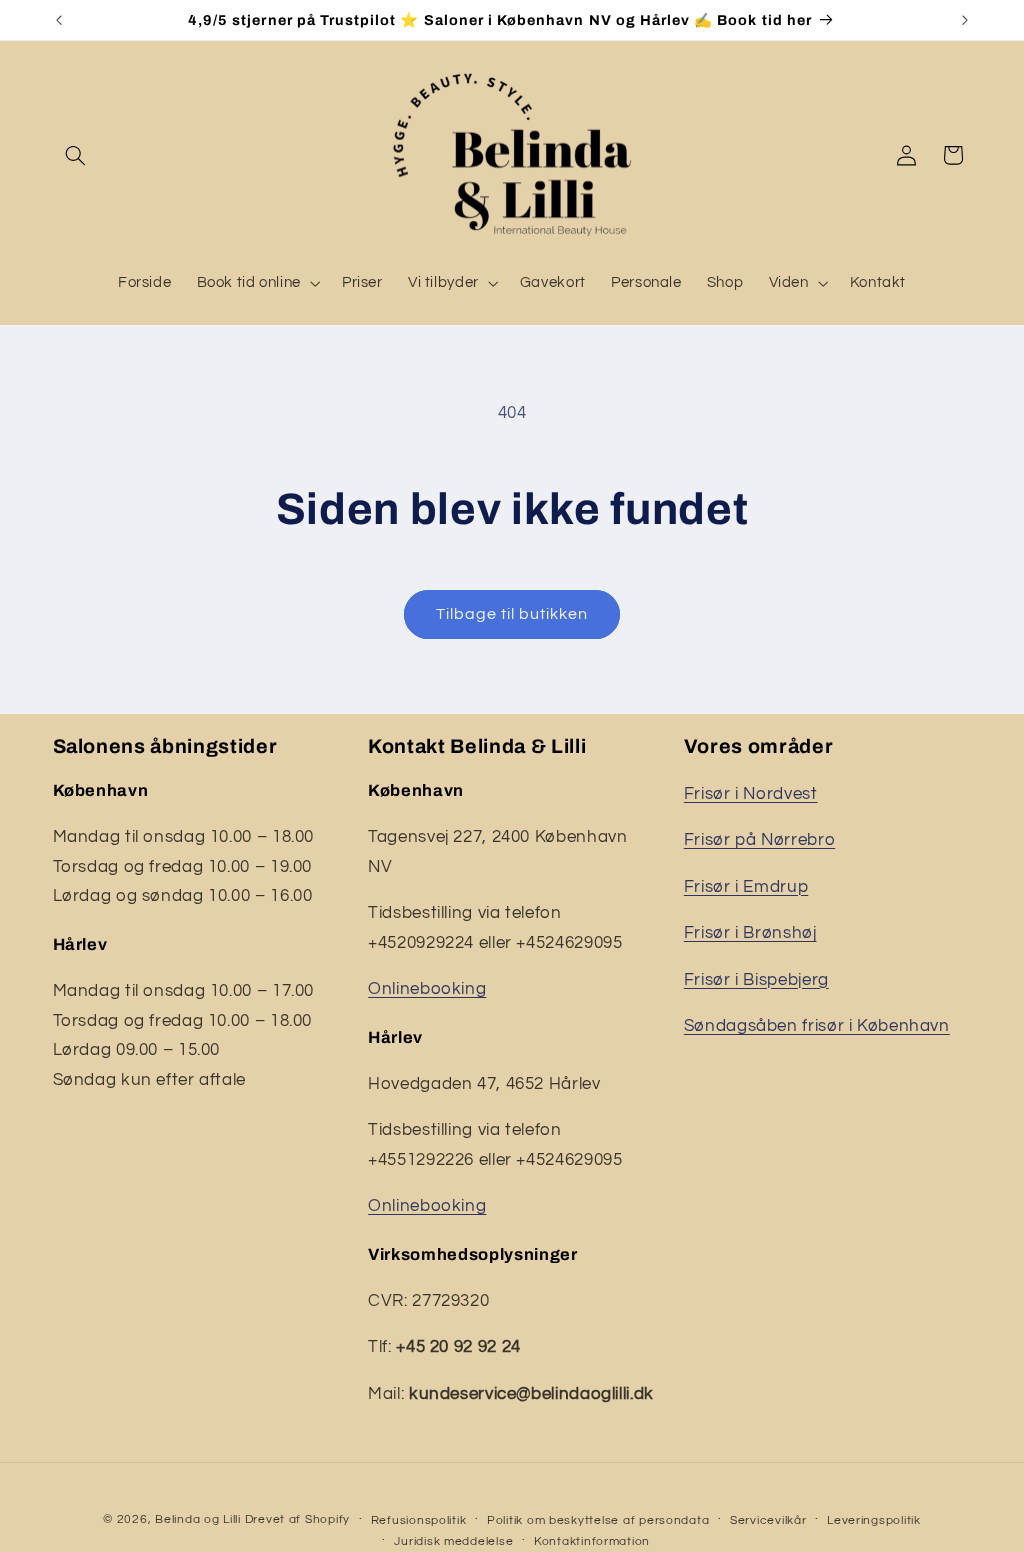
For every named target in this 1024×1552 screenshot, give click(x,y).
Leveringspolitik (874, 1520)
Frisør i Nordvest (751, 794)
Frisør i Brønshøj (750, 933)
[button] (76, 155)
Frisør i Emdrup (746, 887)
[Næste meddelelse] (965, 20)
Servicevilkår (768, 1520)
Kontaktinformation (592, 1541)
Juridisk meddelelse (453, 1541)
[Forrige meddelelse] (59, 20)
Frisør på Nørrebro (759, 840)
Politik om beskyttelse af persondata (598, 1520)
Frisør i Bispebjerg (756, 980)
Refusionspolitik (419, 1520)
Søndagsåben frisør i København (817, 1026)
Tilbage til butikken (512, 614)
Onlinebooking (427, 989)
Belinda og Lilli (198, 1519)
